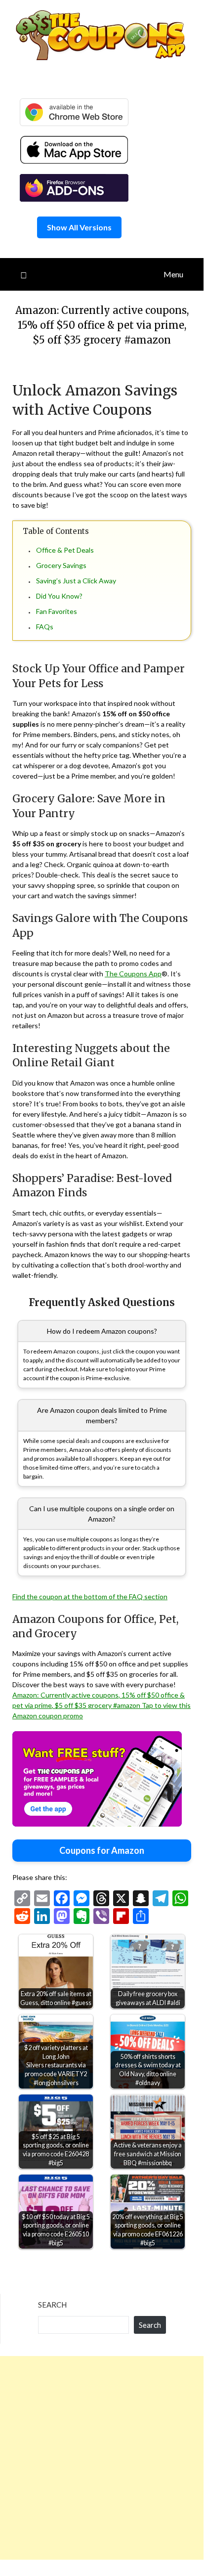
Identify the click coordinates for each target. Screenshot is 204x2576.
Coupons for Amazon (102, 1850)
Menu (173, 274)
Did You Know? (59, 596)
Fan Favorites (57, 611)
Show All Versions (79, 227)
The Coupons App (133, 974)
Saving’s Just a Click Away (76, 581)
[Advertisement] (102, 2458)
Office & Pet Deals (65, 550)
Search (52, 2305)
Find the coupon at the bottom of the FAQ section (90, 1596)
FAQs (45, 627)
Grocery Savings (61, 565)
